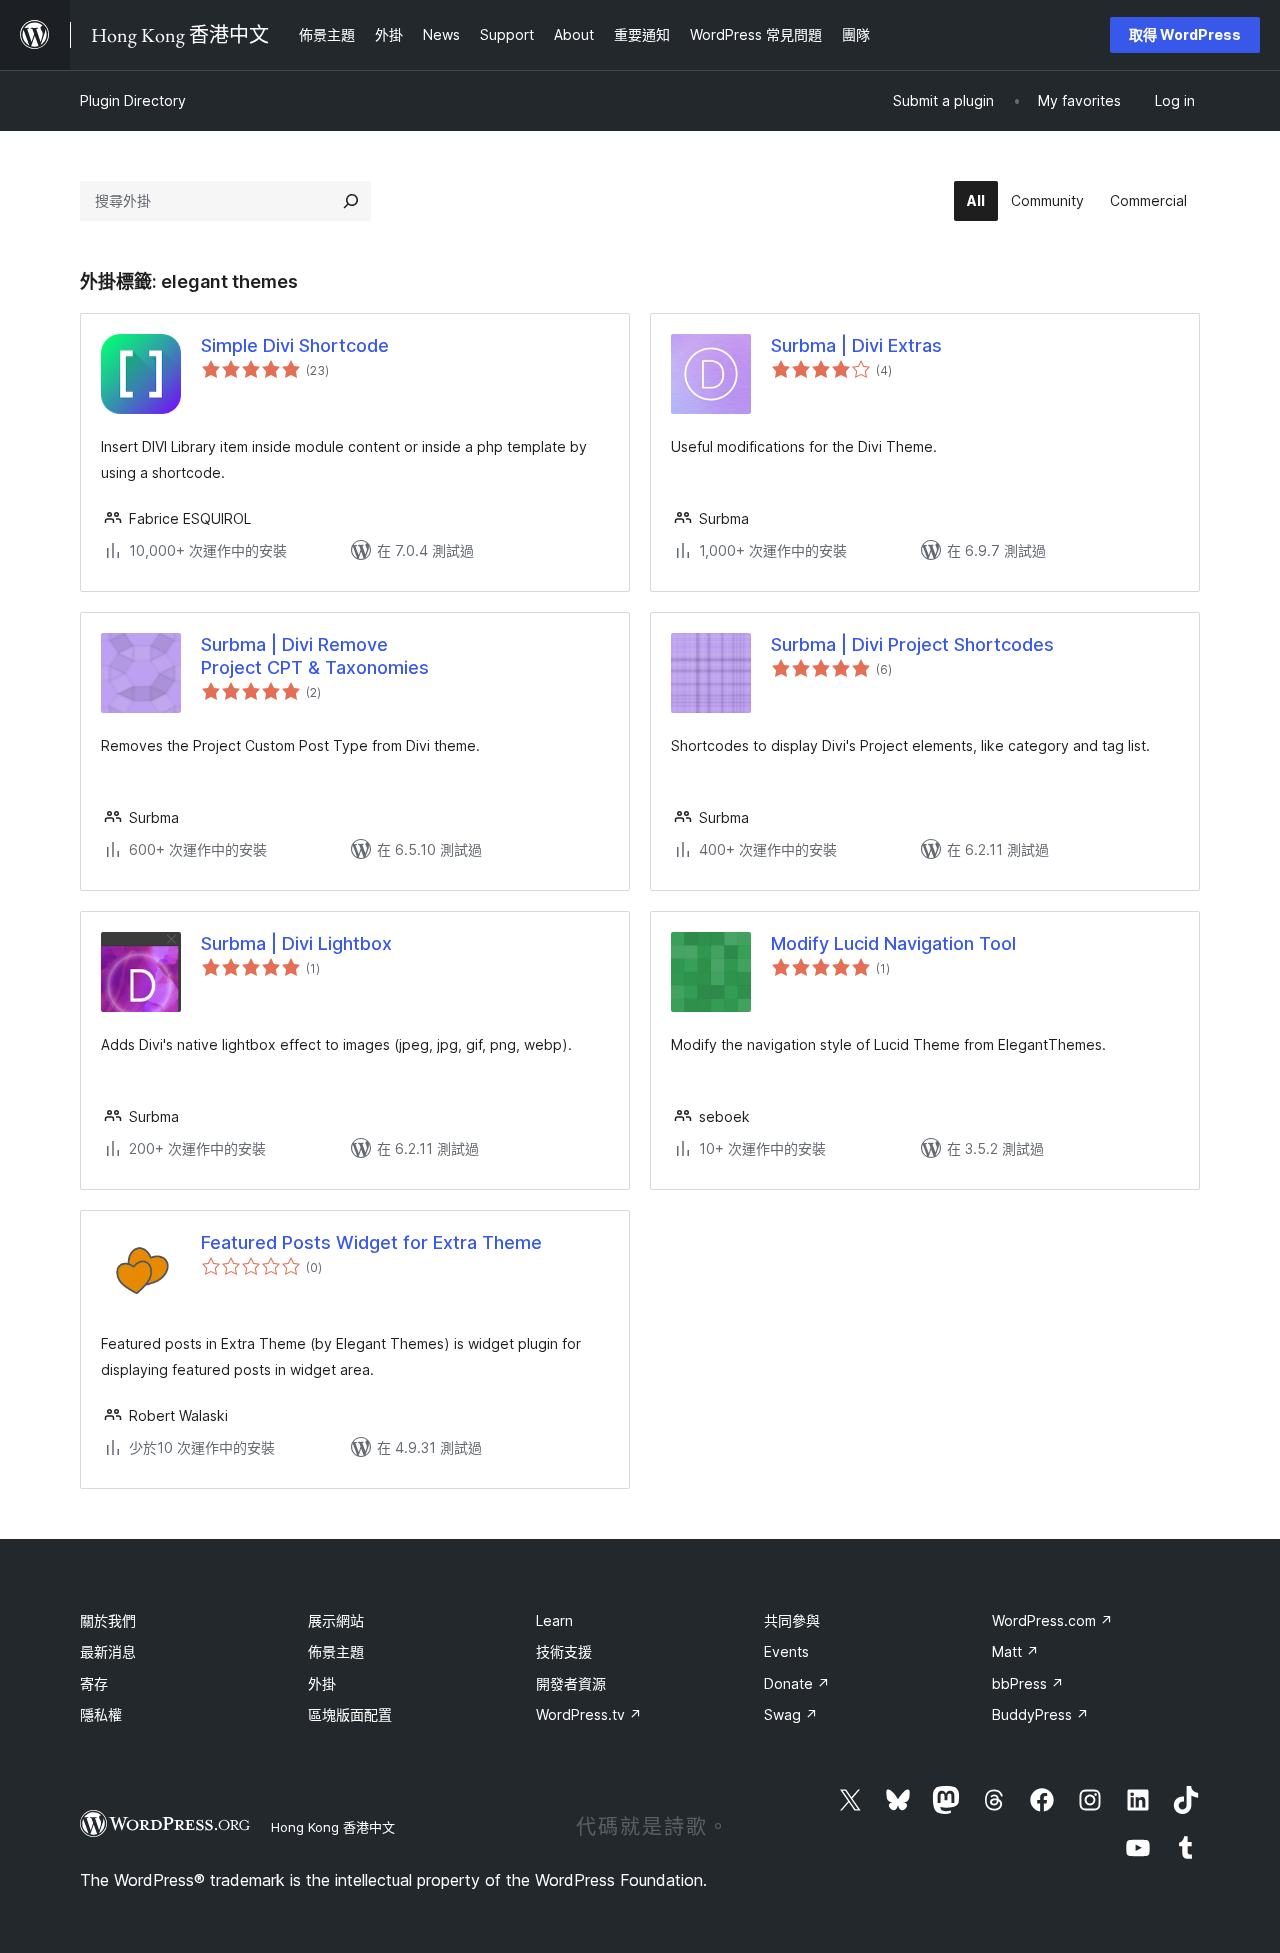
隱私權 (101, 1714)
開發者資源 (571, 1683)
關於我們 (108, 1620)
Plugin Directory (133, 100)
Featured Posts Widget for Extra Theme (371, 1242)
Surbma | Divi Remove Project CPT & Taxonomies (315, 656)
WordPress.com (1052, 1620)
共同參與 (792, 1620)
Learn (554, 1620)
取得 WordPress (1185, 34)
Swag (791, 1714)
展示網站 (336, 1620)
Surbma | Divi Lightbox (296, 943)
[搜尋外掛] (351, 201)
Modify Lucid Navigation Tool (893, 943)
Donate (797, 1683)
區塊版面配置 (350, 1714)
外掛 (322, 1683)
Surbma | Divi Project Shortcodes (912, 644)
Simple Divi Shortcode (295, 345)
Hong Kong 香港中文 (333, 1827)
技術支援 (564, 1651)
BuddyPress (1040, 1714)
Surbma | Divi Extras (856, 345)
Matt (1015, 1651)
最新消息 (108, 1651)
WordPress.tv (589, 1714)
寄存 (94, 1683)
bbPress (1028, 1683)
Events (786, 1651)
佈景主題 (336, 1651)
